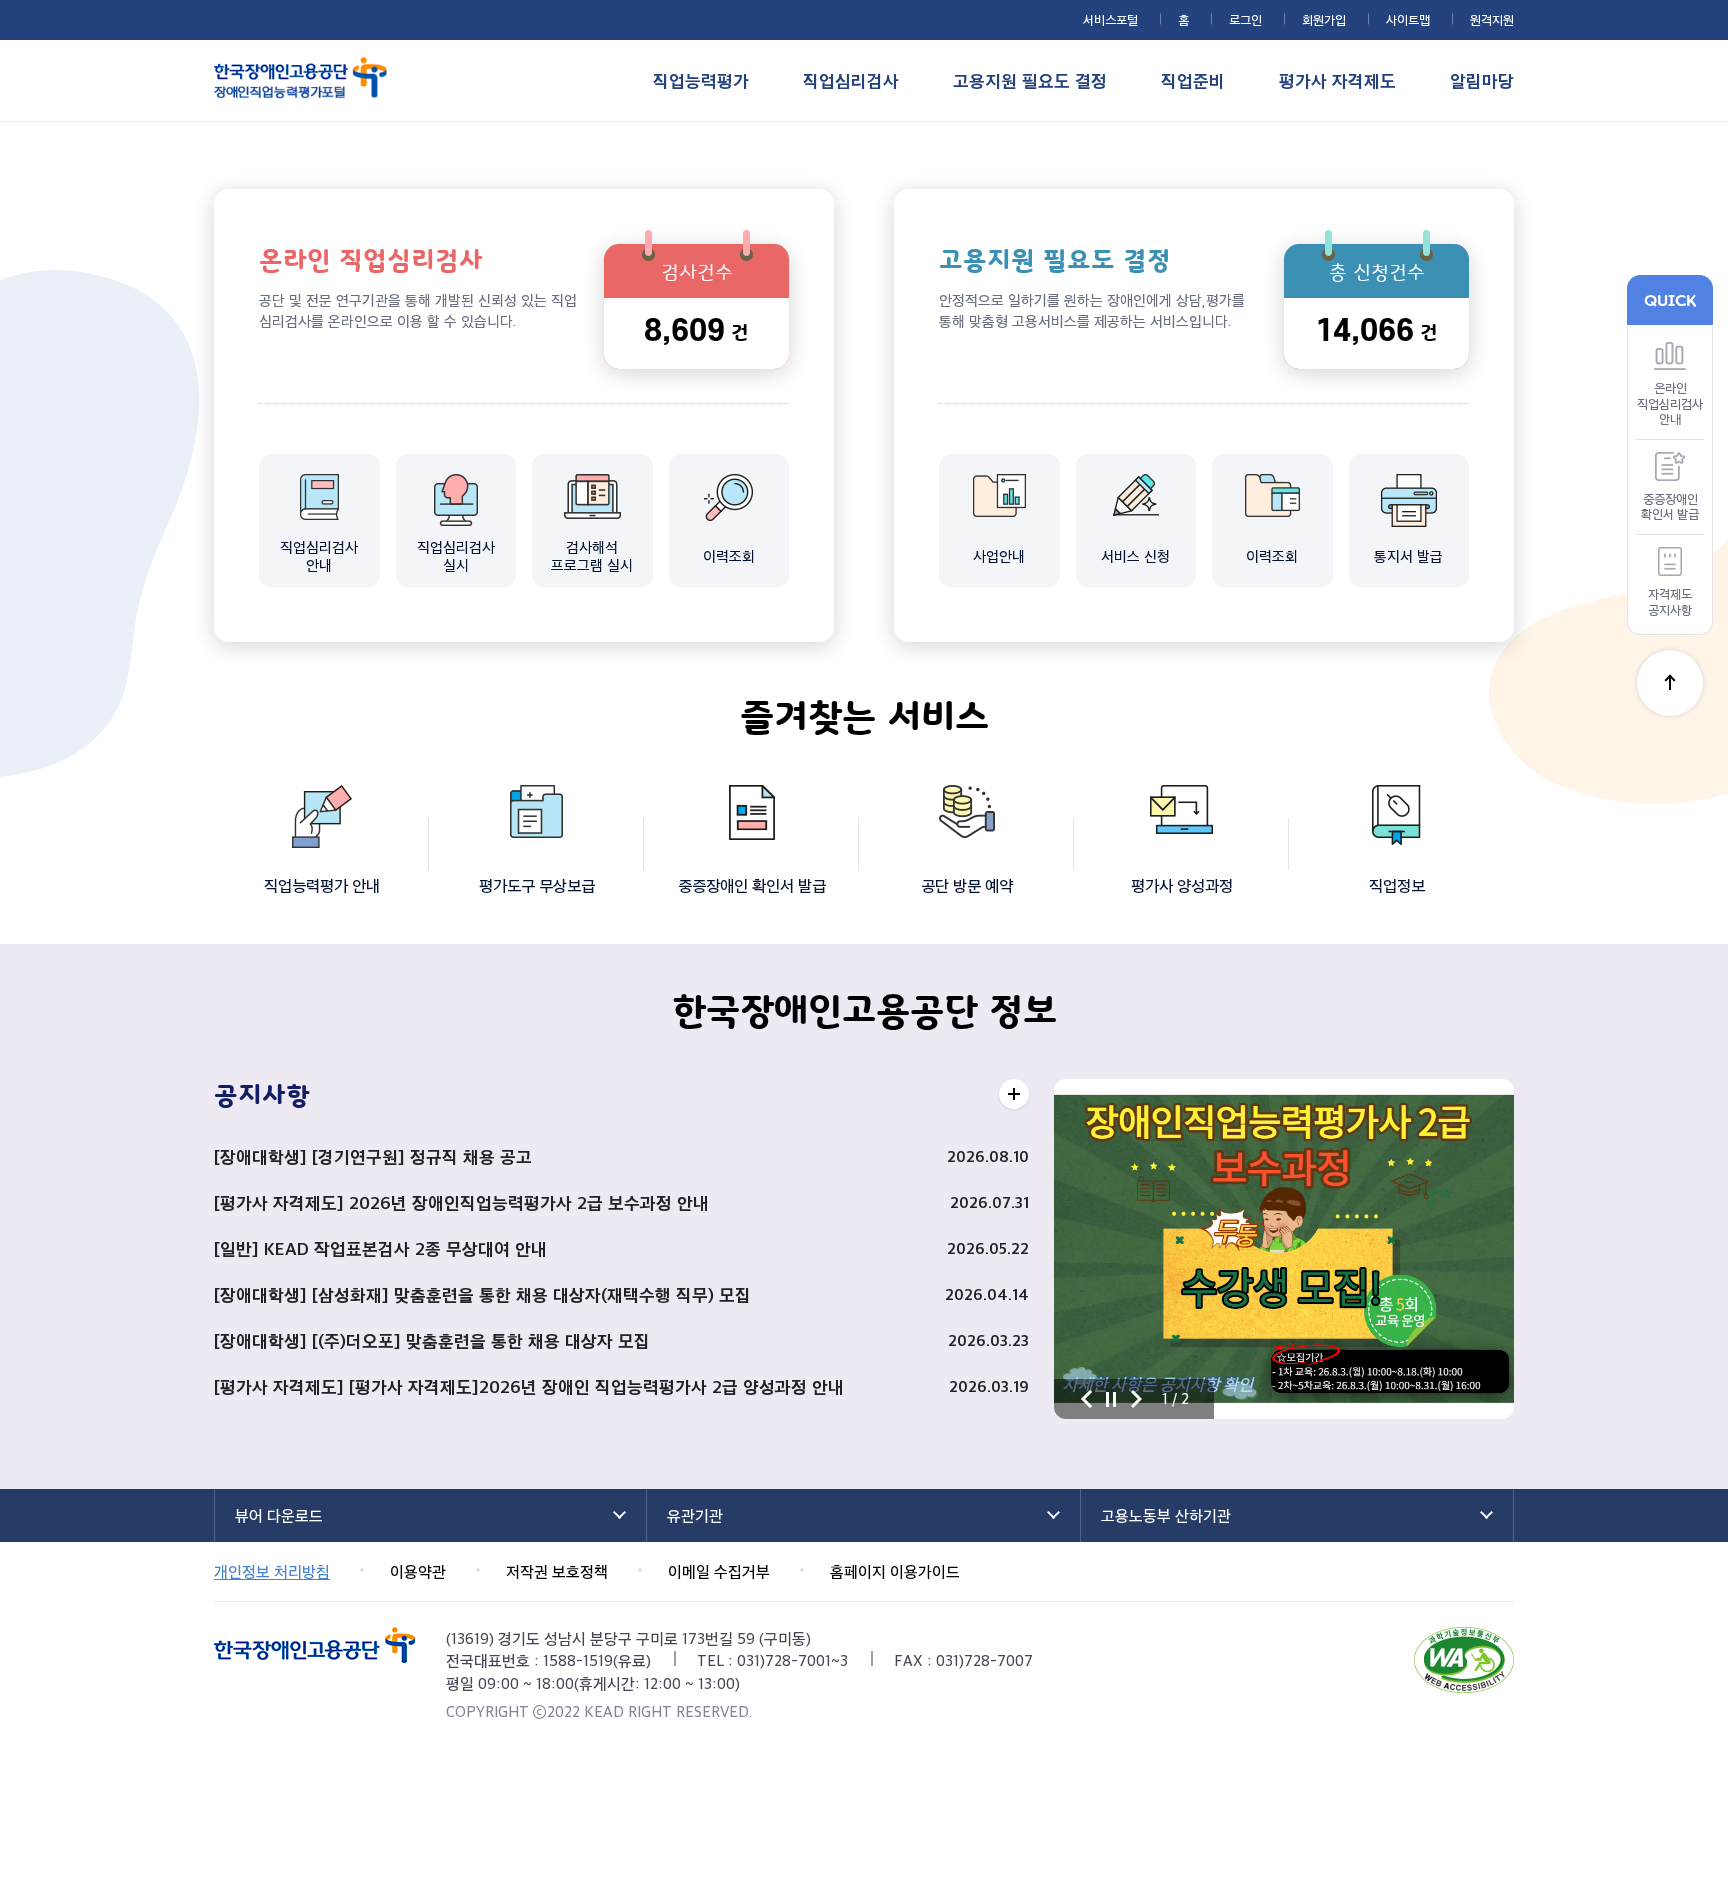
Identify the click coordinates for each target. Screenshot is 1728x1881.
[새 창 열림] (1464, 1660)
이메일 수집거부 (719, 1571)
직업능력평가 (701, 80)
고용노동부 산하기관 (1166, 1515)
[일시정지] (1111, 1399)
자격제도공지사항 (1670, 601)
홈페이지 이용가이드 (895, 1571)
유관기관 (695, 1515)
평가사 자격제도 (1337, 80)
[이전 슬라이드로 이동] (1086, 1399)
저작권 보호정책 (557, 1571)
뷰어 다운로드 (279, 1515)
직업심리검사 (851, 80)
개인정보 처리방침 (272, 1571)
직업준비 (1193, 80)
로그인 (1245, 19)
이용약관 (418, 1571)
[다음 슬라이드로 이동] (1136, 1399)
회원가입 (1324, 19)
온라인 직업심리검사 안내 (1670, 402)
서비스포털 (1110, 19)
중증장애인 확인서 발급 (1670, 506)
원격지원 (1492, 19)
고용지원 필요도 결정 (1030, 80)
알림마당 (1482, 80)
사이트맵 (1408, 19)
